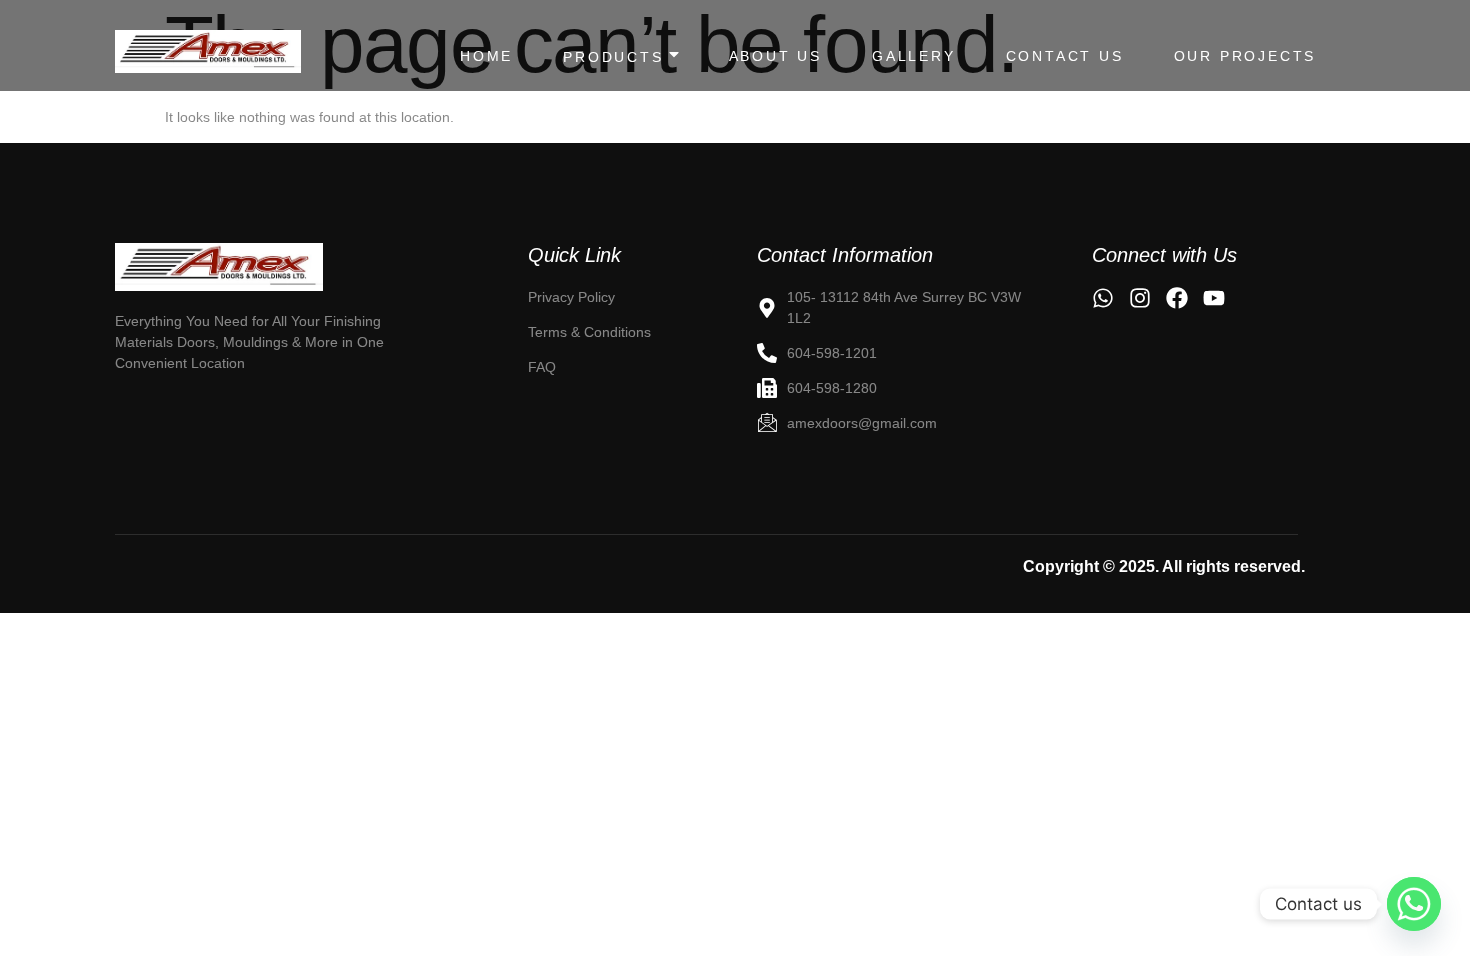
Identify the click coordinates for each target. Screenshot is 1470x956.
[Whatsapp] (1414, 904)
